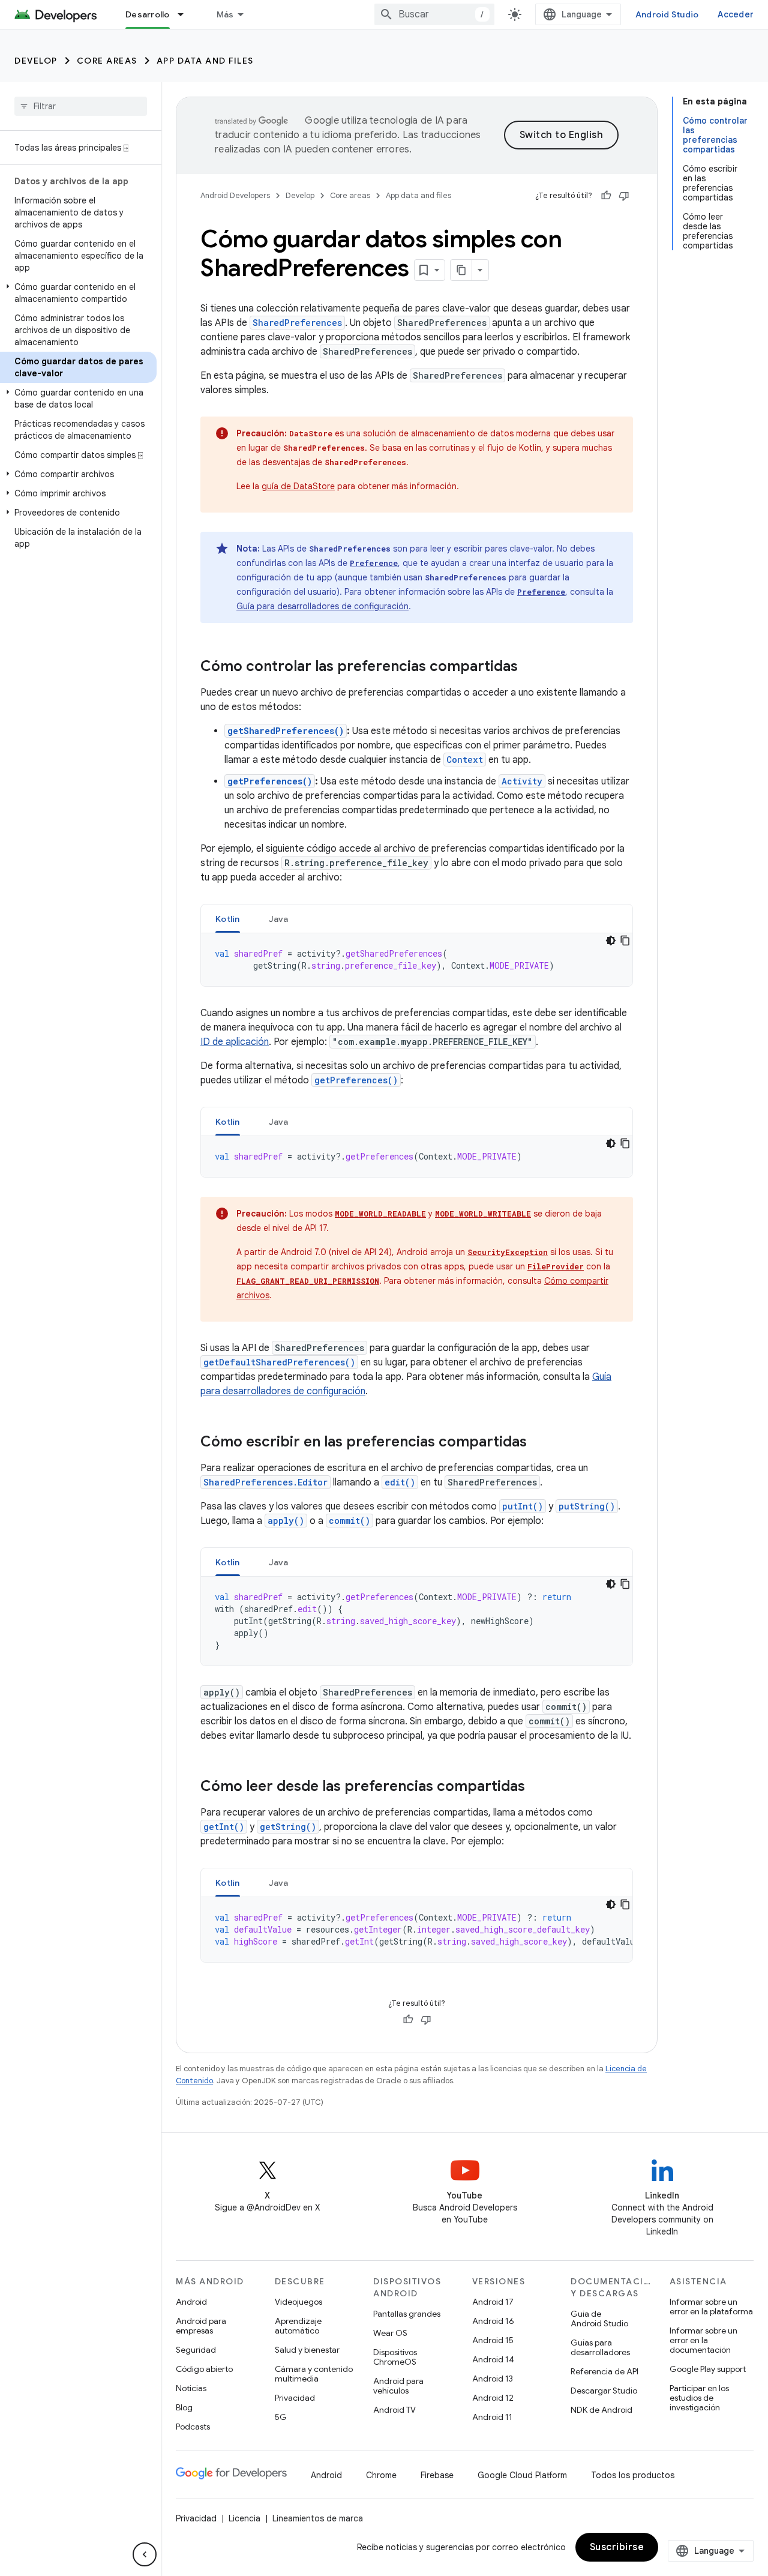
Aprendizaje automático (298, 2326)
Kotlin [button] (228, 919)
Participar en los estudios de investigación (699, 2398)
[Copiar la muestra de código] (625, 940)
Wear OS (390, 2333)
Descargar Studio (604, 2391)
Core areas (107, 61)
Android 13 (493, 2379)
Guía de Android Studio (599, 2319)
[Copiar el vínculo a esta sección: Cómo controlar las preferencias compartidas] (530, 667)
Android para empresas (201, 2326)
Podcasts (193, 2427)
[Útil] (606, 196)
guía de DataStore (298, 486)
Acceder (736, 14)
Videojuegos (298, 2302)
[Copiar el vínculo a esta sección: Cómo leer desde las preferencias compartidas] (537, 1787)
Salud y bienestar (307, 2350)
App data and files (205, 61)
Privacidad (295, 2398)
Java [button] (279, 919)
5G (281, 2417)
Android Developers (235, 195)
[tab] (228, 919)
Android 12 (493, 2398)
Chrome (381, 2475)
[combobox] (434, 14)
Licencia (244, 2518)
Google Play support (708, 2369)
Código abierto (204, 2369)
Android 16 (493, 2321)
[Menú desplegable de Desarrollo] (186, 14)
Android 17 (493, 2302)
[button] (78, 293)
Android (191, 2302)
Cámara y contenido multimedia (314, 2374)
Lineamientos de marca (318, 2518)
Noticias (191, 2388)
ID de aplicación (235, 1042)
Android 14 (493, 2359)
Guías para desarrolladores (600, 2347)
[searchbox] (81, 106)
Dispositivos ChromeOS (395, 2357)
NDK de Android (601, 2410)
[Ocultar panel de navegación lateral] (145, 2554)
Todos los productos (633, 2475)
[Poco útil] (624, 196)
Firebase (437, 2475)
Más (225, 14)
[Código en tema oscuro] (611, 940)
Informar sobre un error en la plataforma (711, 2307)
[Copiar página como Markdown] (461, 270)
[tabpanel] (417, 960)
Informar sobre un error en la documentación (703, 2340)
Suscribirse (617, 2547)
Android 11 (492, 2417)
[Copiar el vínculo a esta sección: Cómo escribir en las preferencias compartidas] (539, 1443)
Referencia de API (604, 2371)
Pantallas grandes (407, 2314)
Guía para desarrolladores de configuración (322, 606)
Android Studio (667, 14)
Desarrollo (148, 14)
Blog (184, 2407)
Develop (36, 61)
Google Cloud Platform (522, 2475)
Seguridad (196, 2350)
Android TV (394, 2410)
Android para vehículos (398, 2386)
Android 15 (493, 2340)
